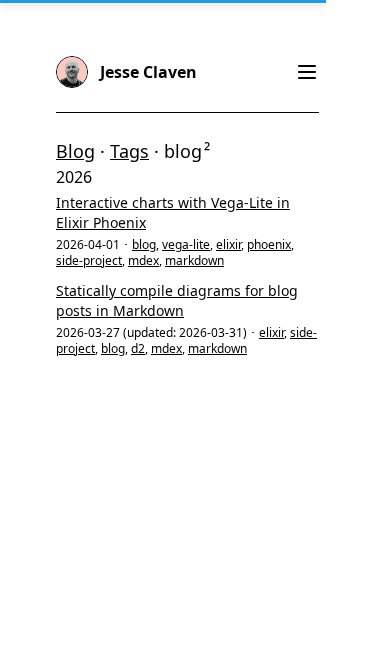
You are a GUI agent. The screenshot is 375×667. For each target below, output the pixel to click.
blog (144, 244)
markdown (194, 260)
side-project (89, 260)
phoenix (269, 244)
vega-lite (186, 244)
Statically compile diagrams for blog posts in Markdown (177, 300)
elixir (228, 244)
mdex (143, 260)
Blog (75, 151)
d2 (138, 348)
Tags (129, 151)
